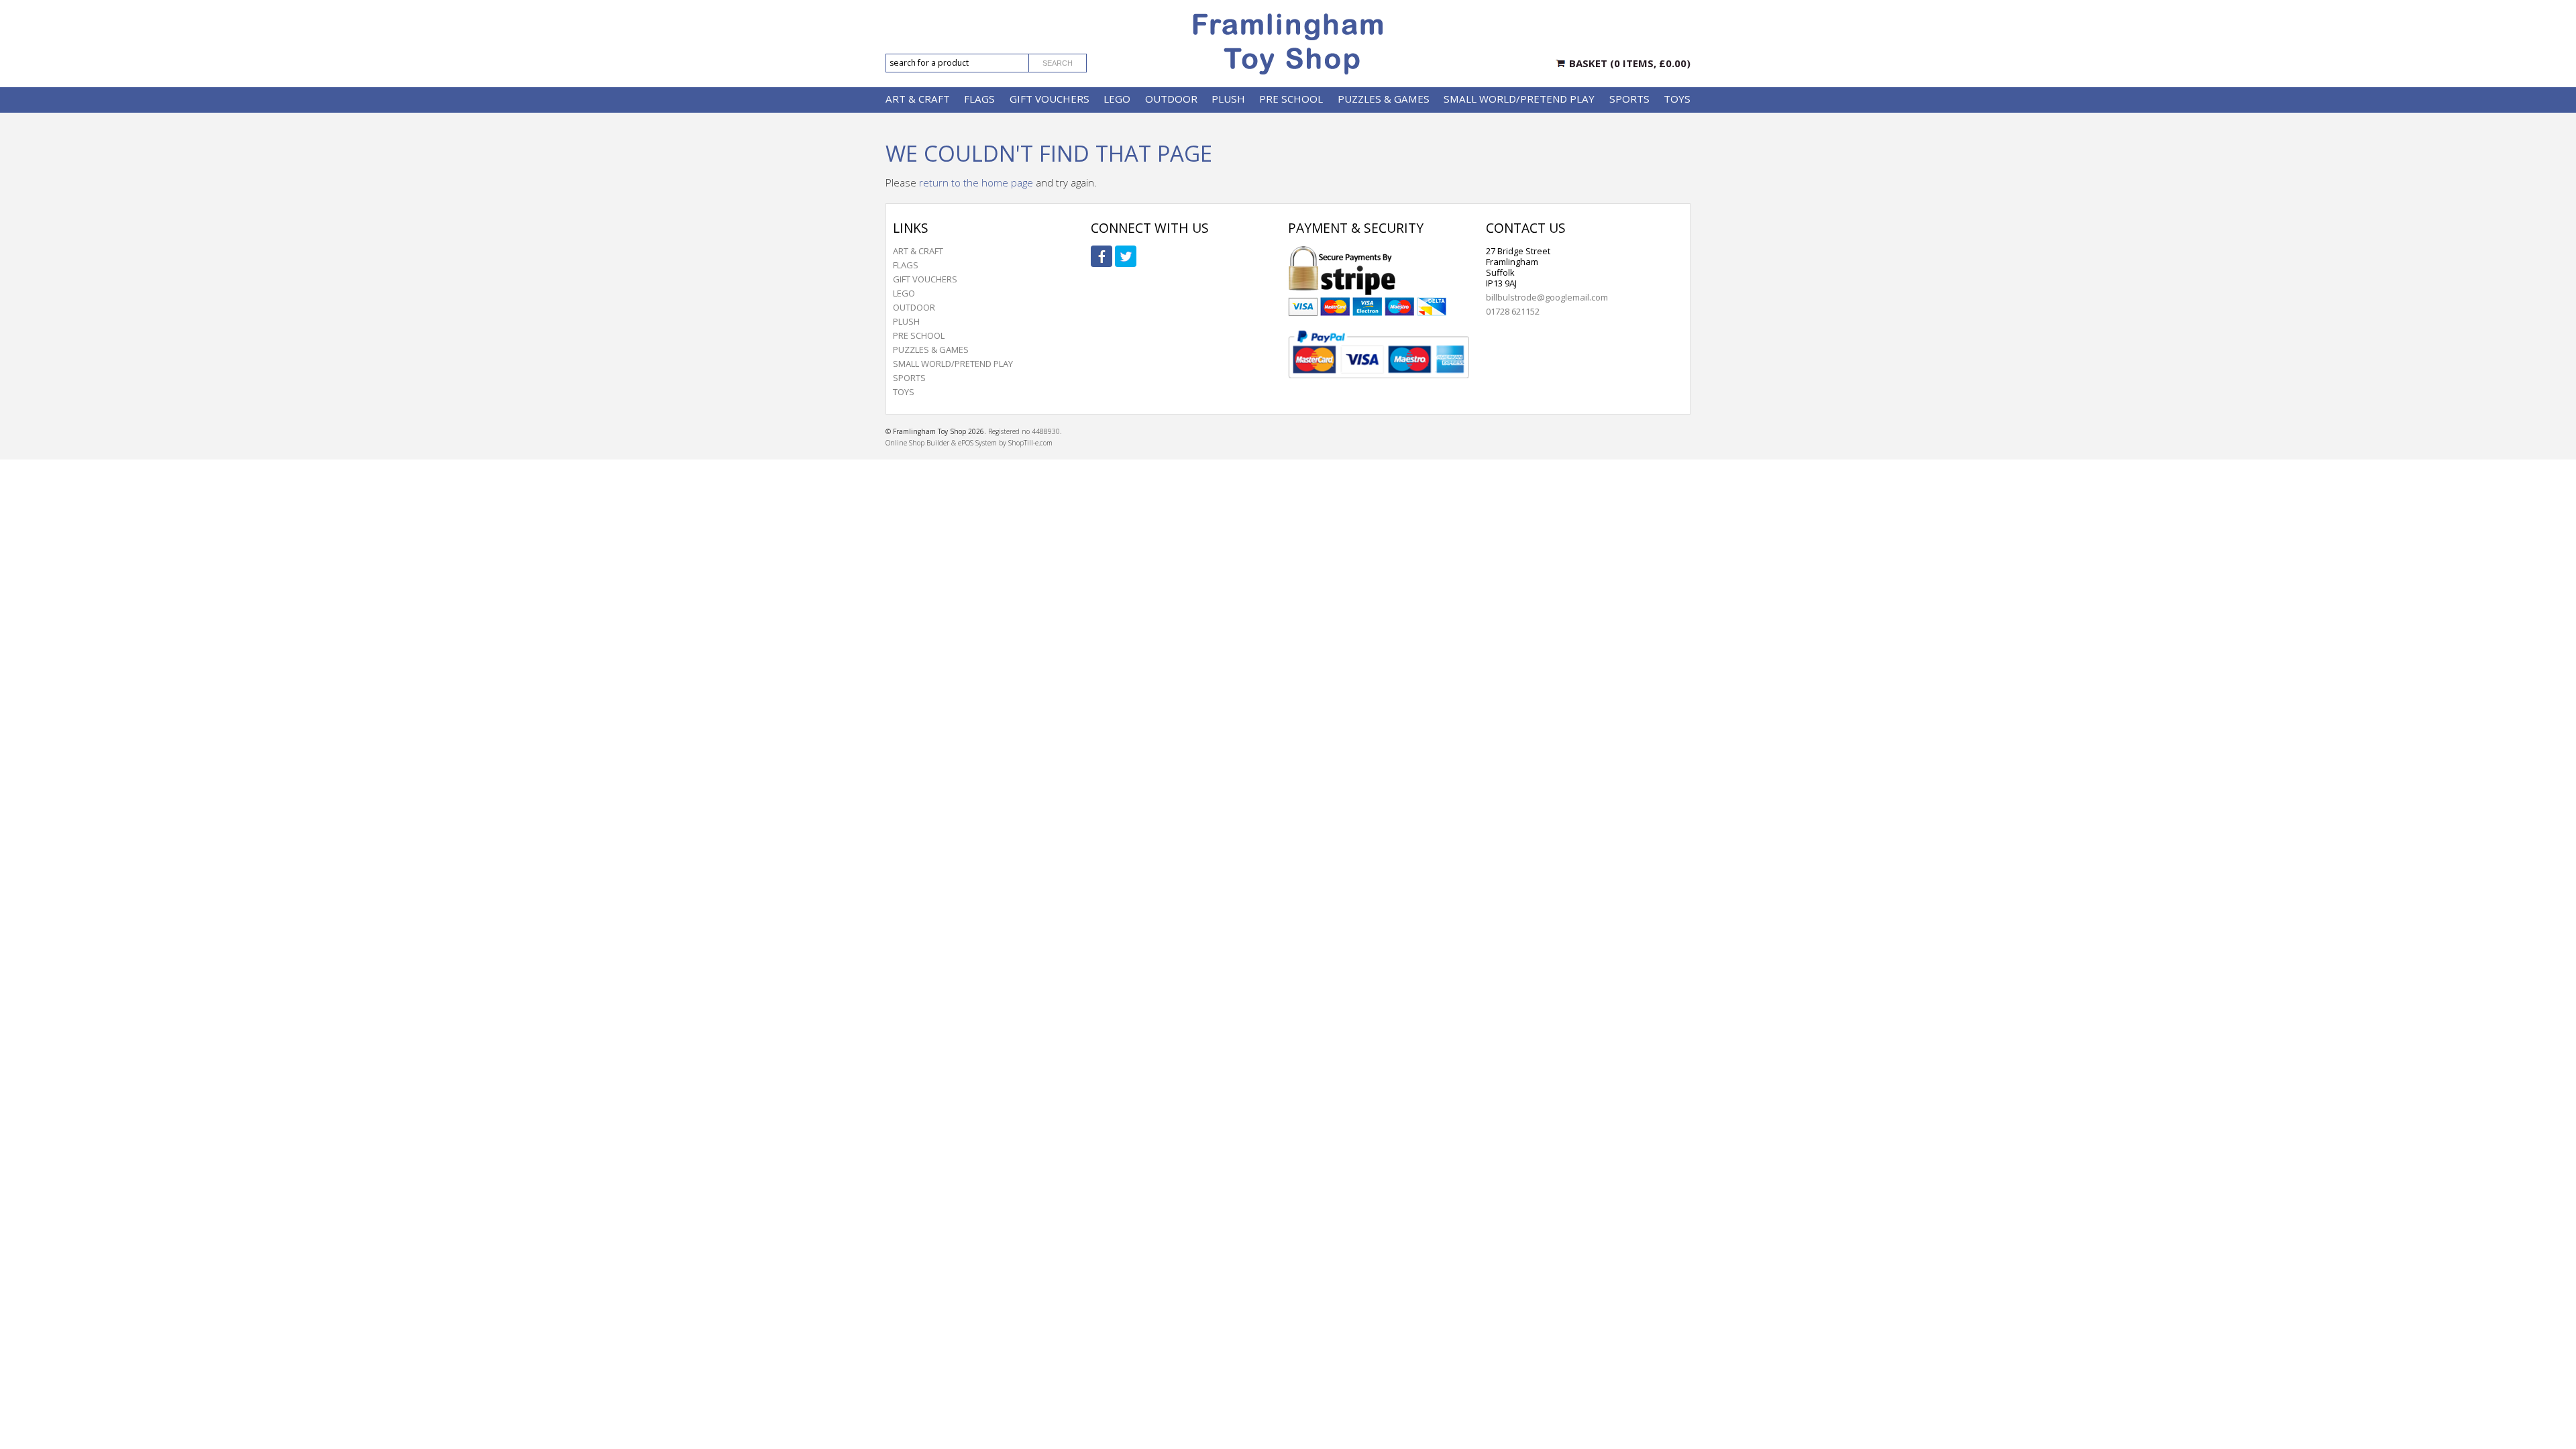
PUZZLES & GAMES (1384, 99)
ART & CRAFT (918, 99)
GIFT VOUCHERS (1050, 99)
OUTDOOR (1171, 99)
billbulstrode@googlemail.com (1547, 297)
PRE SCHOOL (1291, 99)
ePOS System (977, 443)
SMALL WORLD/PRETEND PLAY (1519, 99)
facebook (1102, 256)
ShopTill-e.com (1030, 443)
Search (1058, 63)
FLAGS (979, 99)
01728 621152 (1513, 311)
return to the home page (976, 182)
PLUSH (1228, 99)
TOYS (1677, 99)
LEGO (1117, 99)
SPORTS (1629, 99)
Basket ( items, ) (1630, 63)
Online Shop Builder (917, 443)
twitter (1126, 256)
